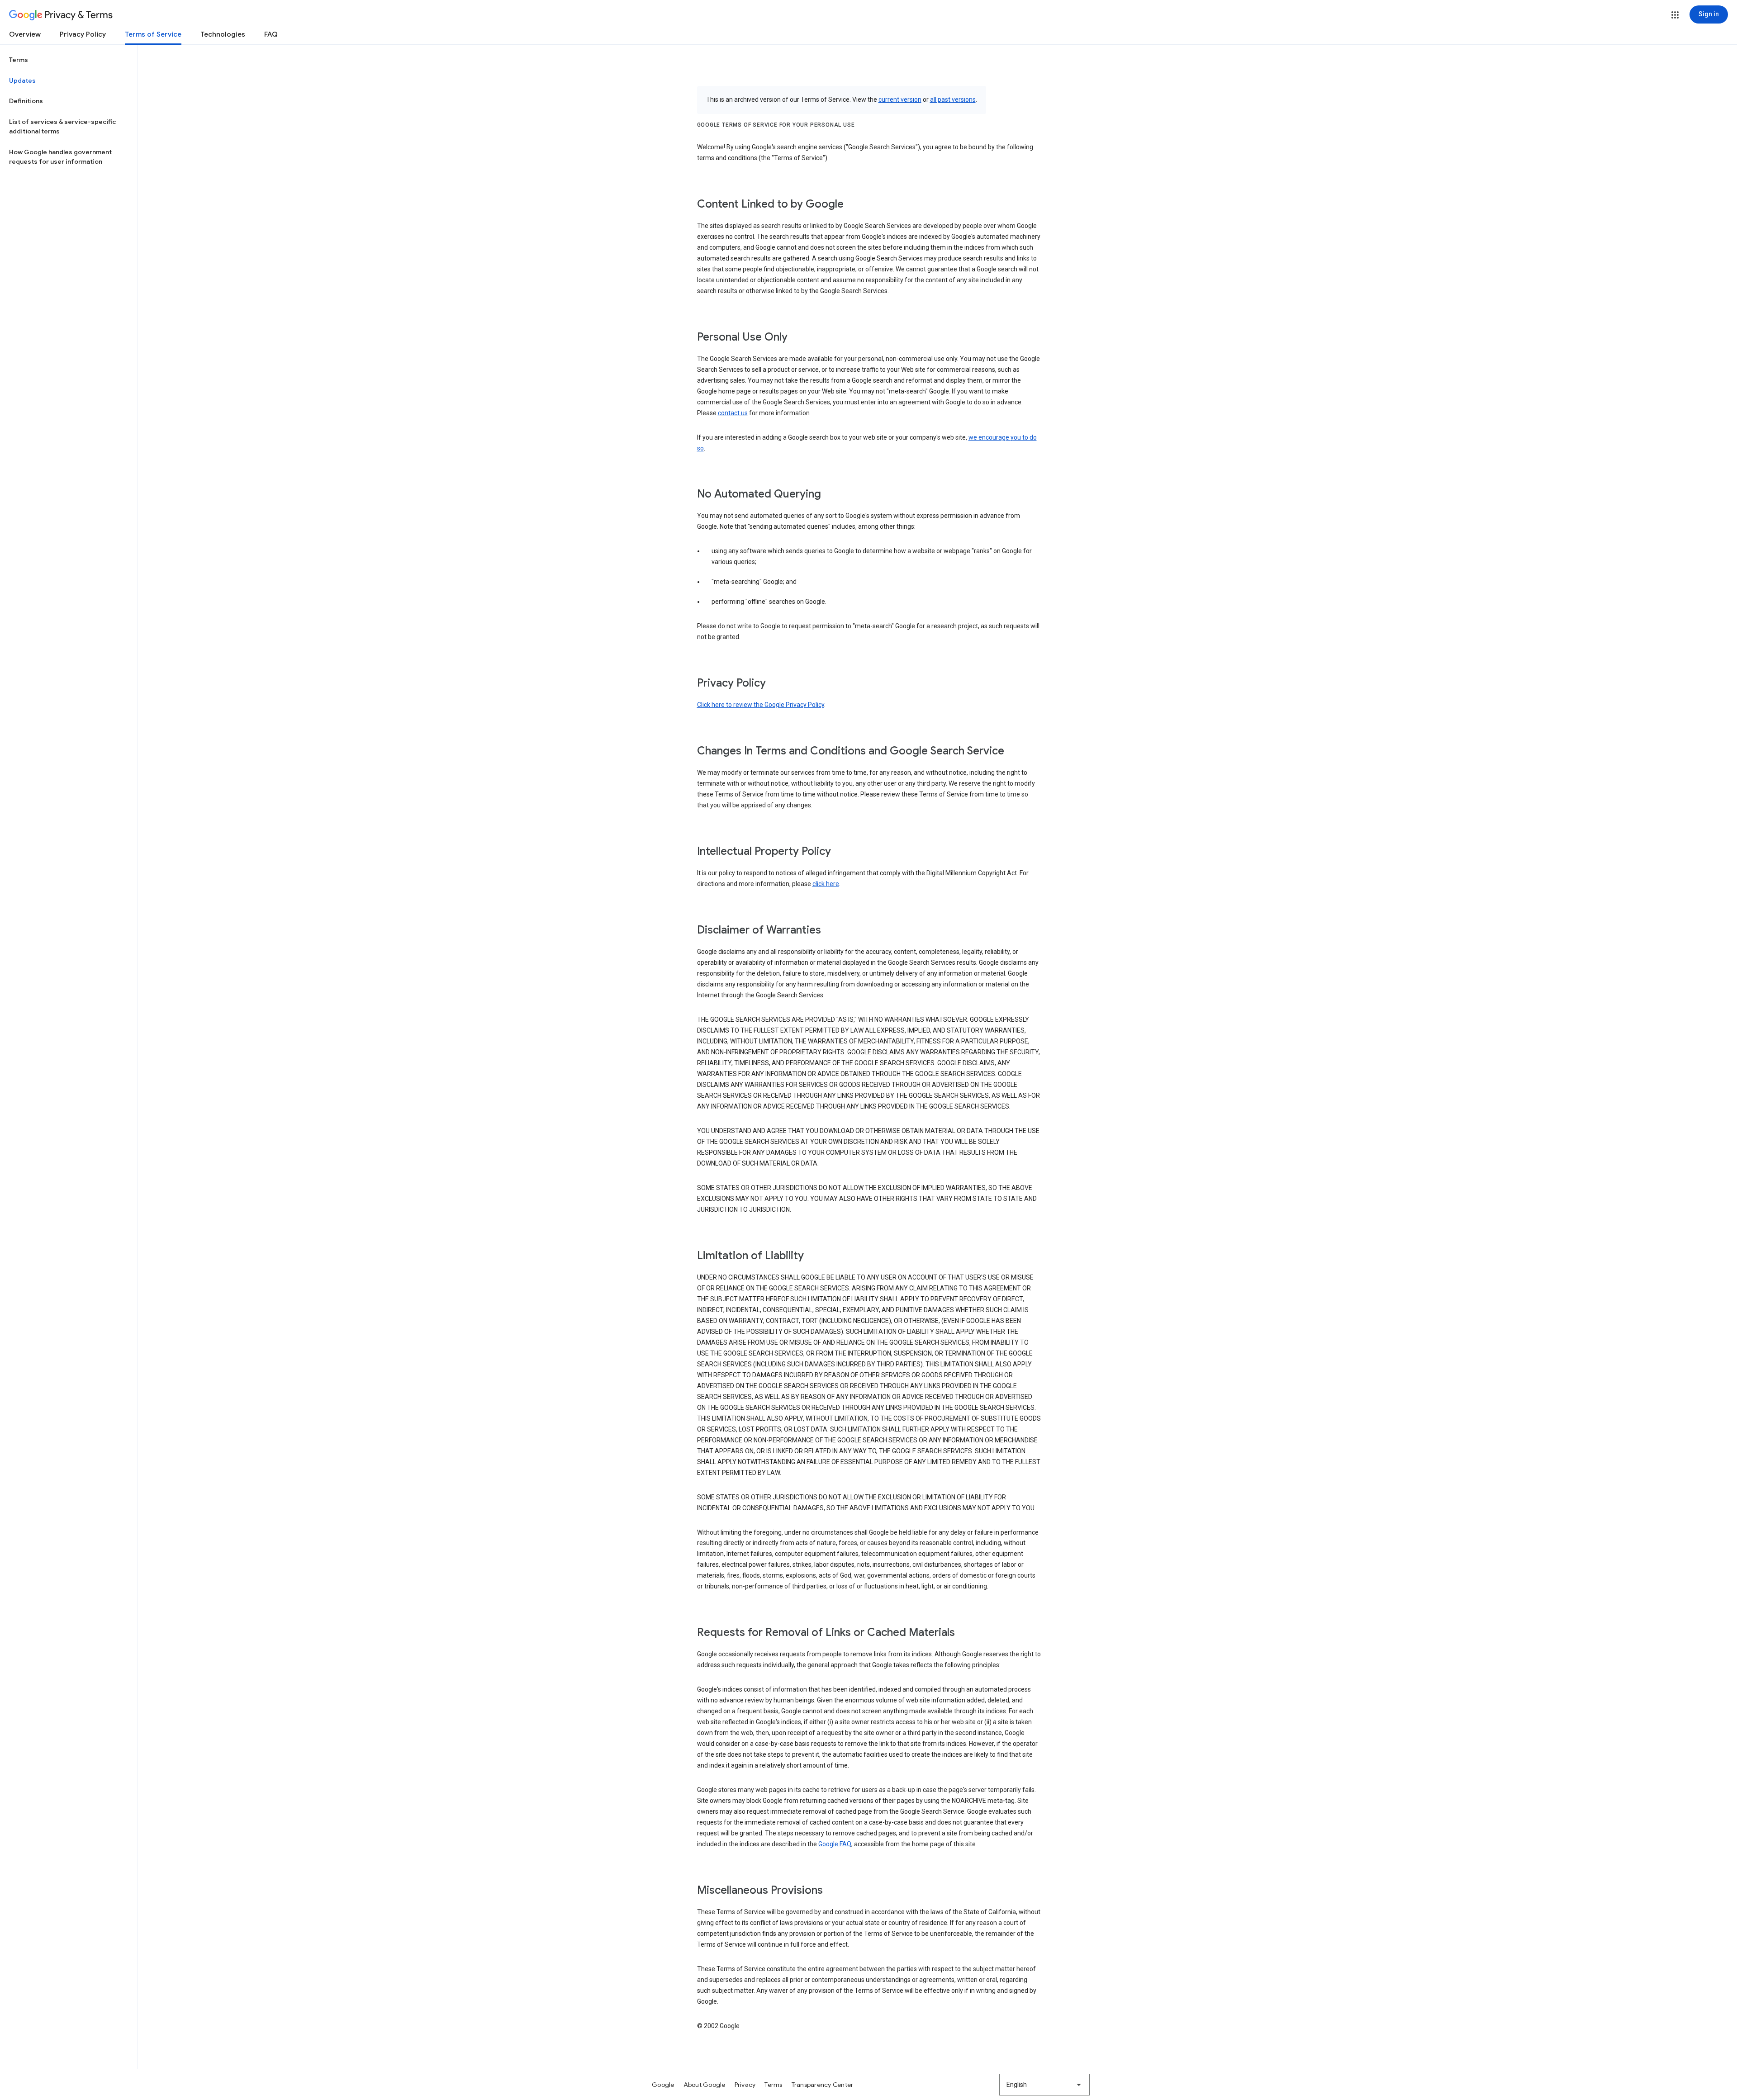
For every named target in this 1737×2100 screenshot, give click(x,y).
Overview (25, 34)
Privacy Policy (83, 34)
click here (826, 884)
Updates (22, 81)
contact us (733, 413)
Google (663, 2085)
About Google (705, 2085)
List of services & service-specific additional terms (62, 127)
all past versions (953, 100)
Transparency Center (823, 2085)
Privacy (745, 2085)
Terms (19, 60)
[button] (1675, 15)
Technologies (223, 34)
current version (900, 100)
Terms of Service (153, 34)
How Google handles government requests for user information (60, 157)
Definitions (26, 101)
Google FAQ (835, 1844)
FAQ (271, 34)
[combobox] (1044, 2085)
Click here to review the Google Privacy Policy (761, 705)
